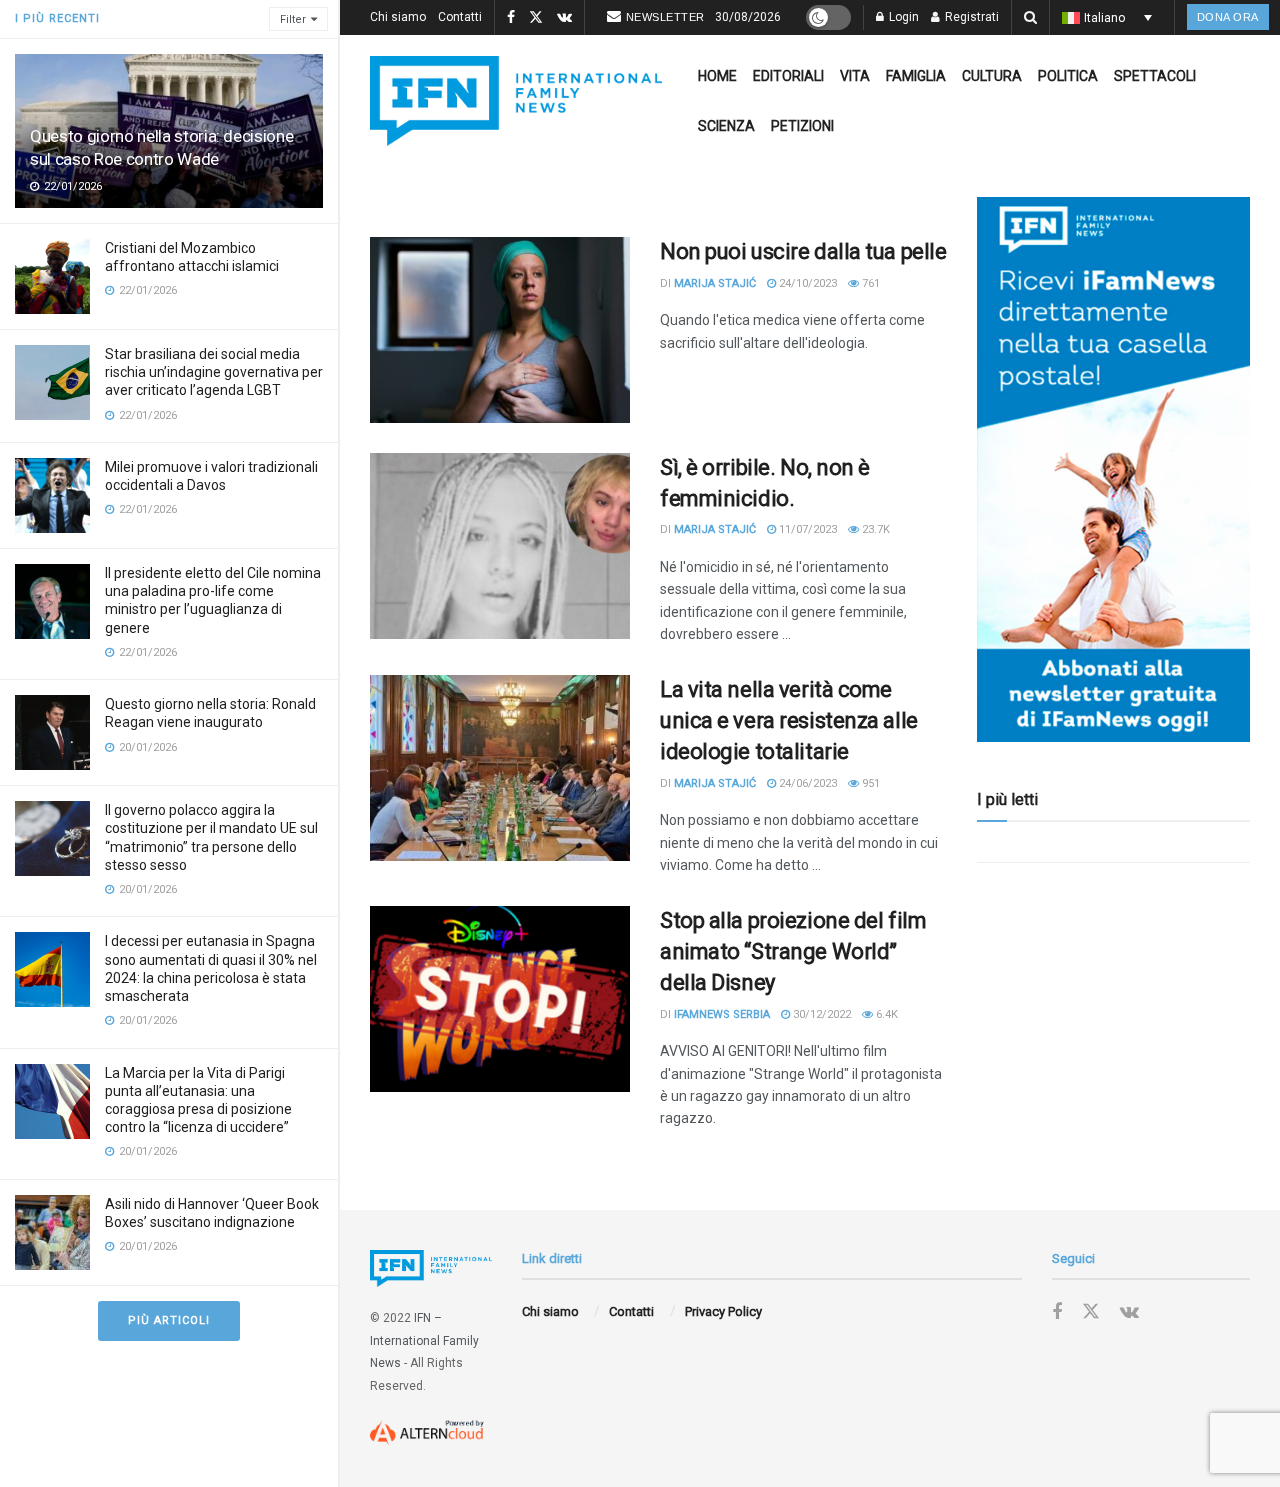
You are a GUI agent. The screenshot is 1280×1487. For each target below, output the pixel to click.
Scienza (726, 126)
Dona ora (1228, 17)
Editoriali (788, 76)
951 (869, 783)
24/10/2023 (806, 283)
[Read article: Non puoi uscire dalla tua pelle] (500, 330)
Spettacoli (1155, 76)
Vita (855, 76)
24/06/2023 (806, 783)
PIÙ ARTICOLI (169, 1320)
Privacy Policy (723, 1311)
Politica (1068, 76)
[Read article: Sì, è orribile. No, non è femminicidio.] (500, 546)
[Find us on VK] (564, 18)
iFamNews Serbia (722, 1014)
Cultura (992, 76)
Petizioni (802, 126)
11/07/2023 (806, 529)
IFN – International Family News (424, 1340)
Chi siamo (398, 17)
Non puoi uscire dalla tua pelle (803, 251)
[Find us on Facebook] (511, 18)
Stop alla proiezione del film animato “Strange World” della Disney (793, 951)
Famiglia (916, 76)
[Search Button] (1030, 17)
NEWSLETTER (665, 17)
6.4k (885, 1014)
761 (869, 283)
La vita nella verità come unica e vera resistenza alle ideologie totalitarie (789, 720)
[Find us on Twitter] (536, 18)
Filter (293, 19)
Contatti (460, 17)
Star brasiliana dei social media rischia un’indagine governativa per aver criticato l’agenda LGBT (214, 372)
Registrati (970, 17)
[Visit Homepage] (516, 101)
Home (717, 76)
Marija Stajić (715, 283)
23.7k (874, 529)
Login (902, 17)
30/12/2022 (820, 1014)
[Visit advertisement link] (1113, 469)
